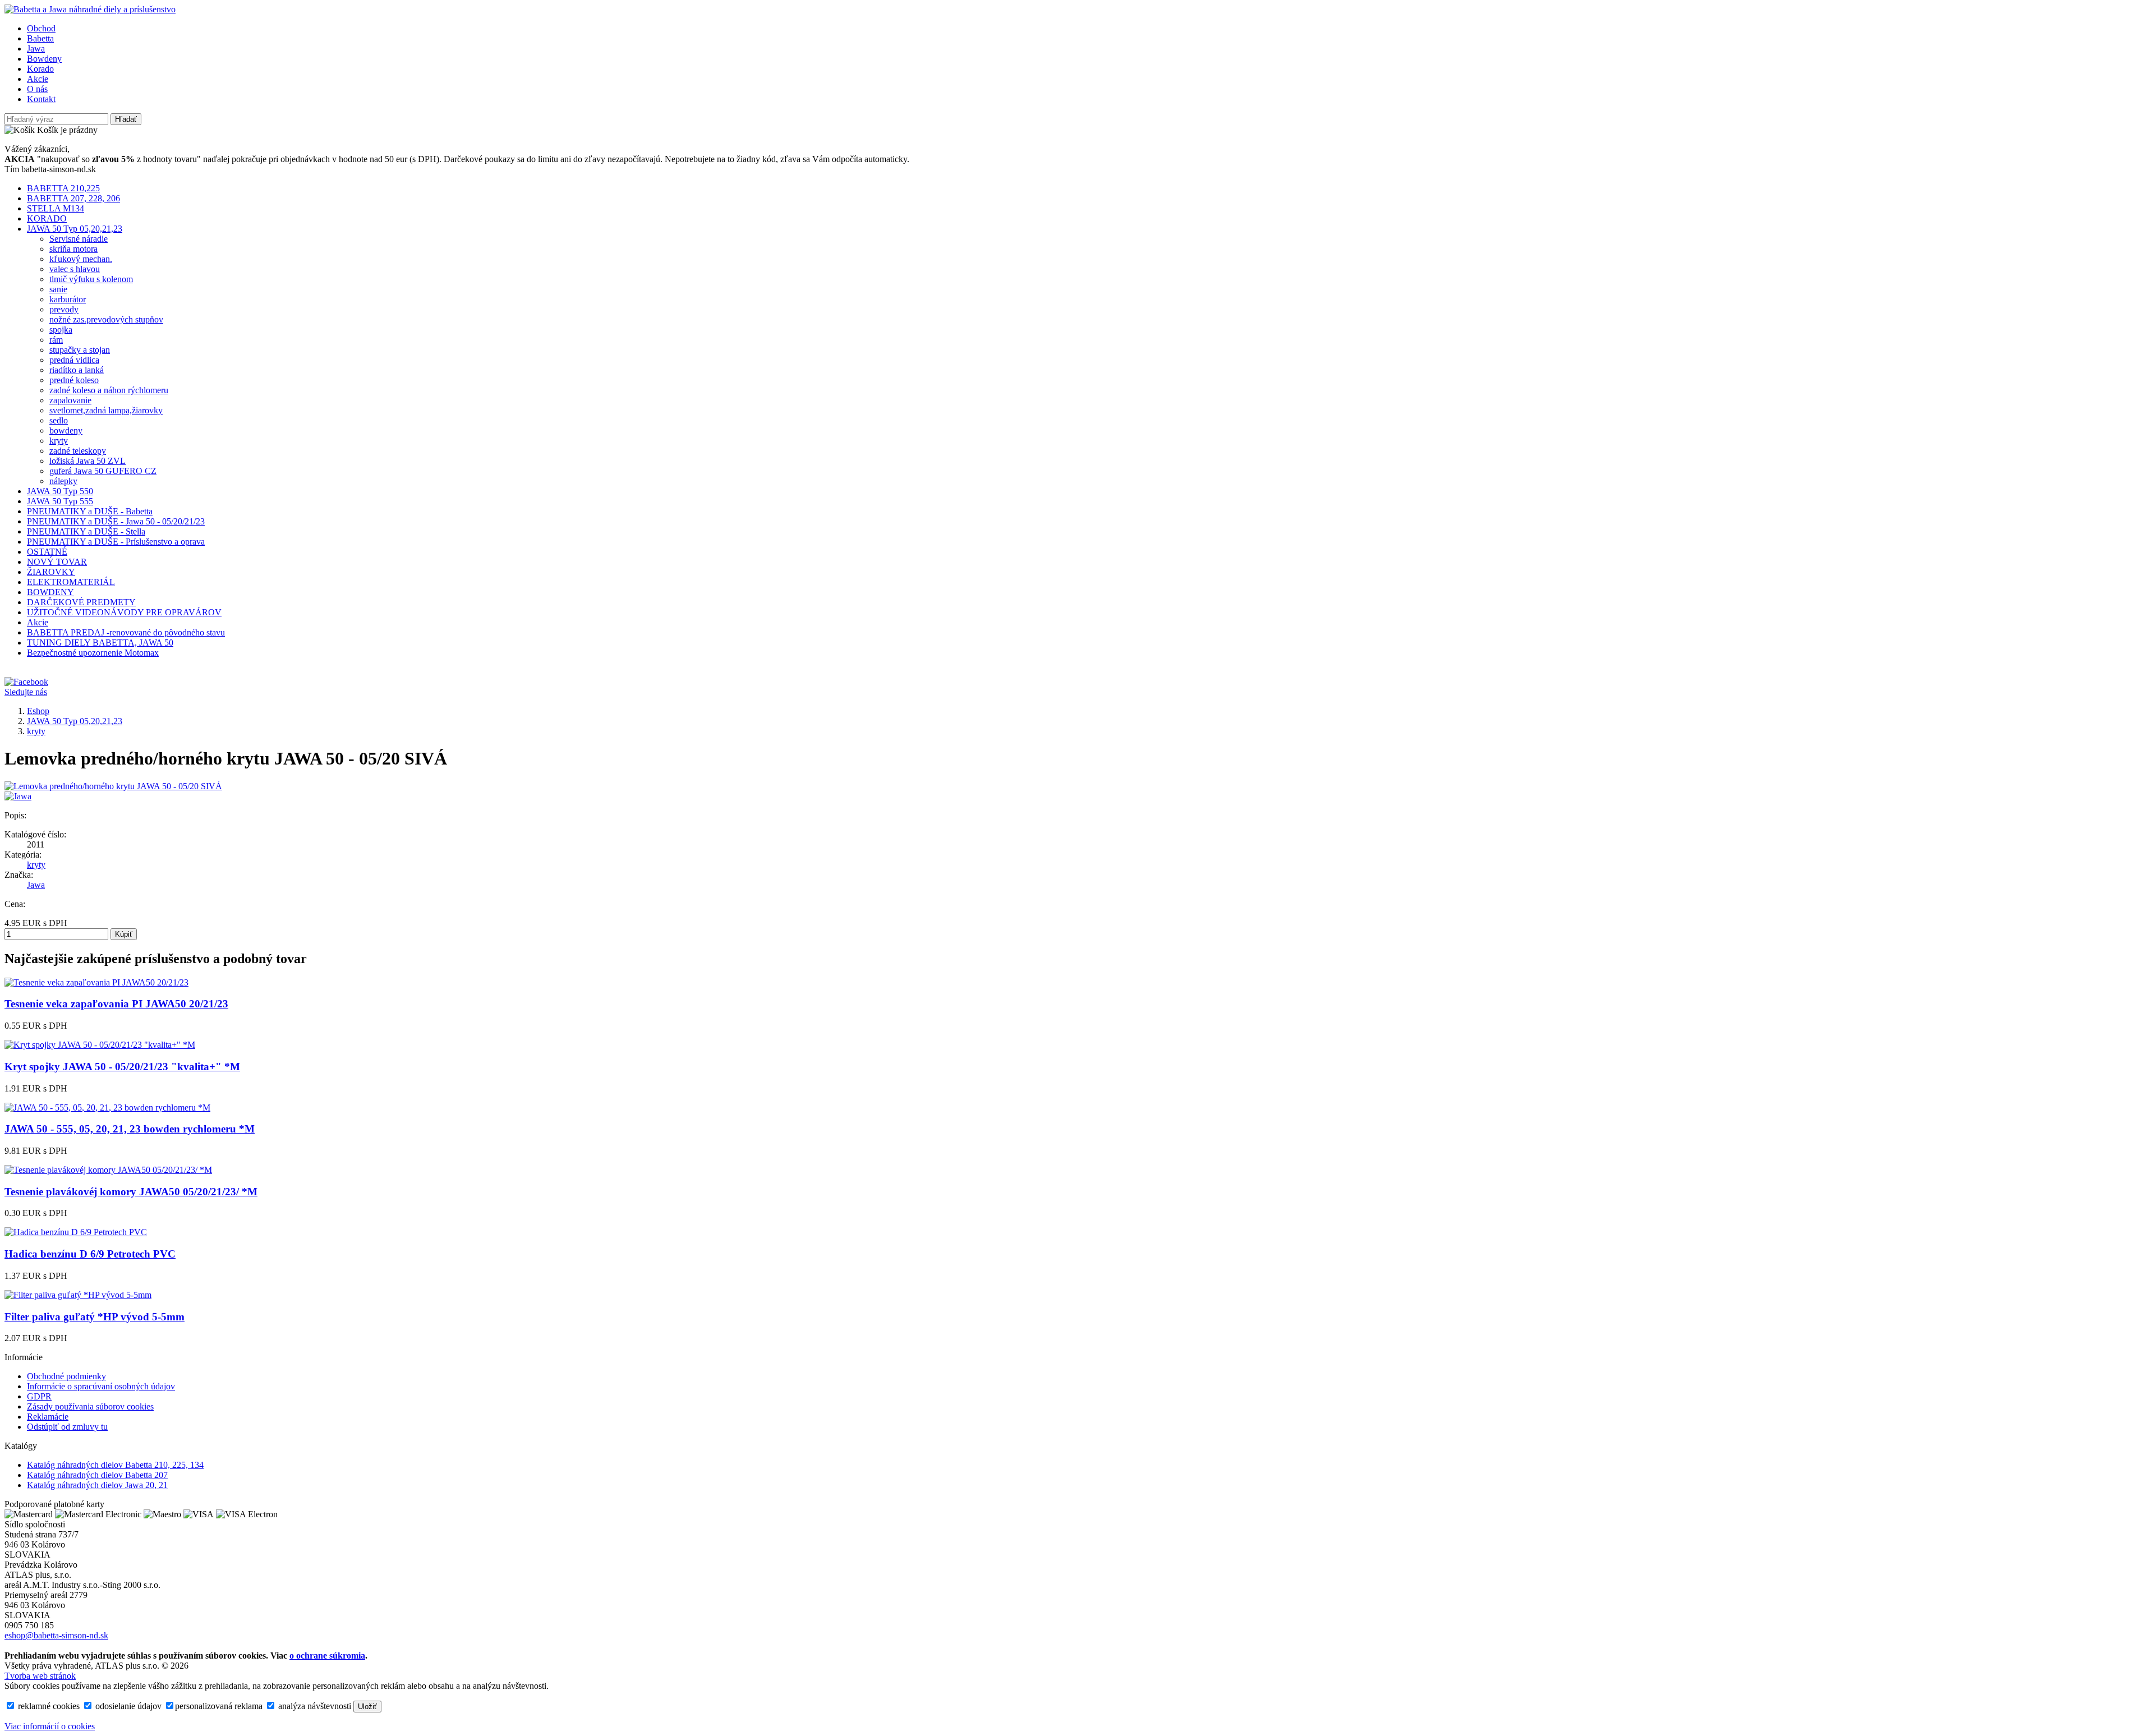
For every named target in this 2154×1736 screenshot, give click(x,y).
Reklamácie (48, 1417)
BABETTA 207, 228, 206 (73, 198)
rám (56, 340)
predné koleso (74, 380)
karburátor (68, 299)
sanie (58, 289)
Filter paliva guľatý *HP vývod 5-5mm (95, 1317)
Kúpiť (124, 934)
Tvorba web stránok (40, 1676)
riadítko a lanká (77, 370)
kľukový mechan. (81, 259)
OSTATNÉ (47, 552)
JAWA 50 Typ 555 (60, 501)
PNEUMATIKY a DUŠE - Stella (86, 531)
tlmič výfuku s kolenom (91, 279)
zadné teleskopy (78, 451)
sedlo (59, 420)
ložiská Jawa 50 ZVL (88, 461)
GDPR (39, 1396)
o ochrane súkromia (327, 1656)
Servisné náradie (79, 239)
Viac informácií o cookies (50, 1726)
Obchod (41, 28)
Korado (40, 69)
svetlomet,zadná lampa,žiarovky (106, 410)
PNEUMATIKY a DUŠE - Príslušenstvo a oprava (116, 542)
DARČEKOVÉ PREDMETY (81, 602)
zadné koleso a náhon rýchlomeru (109, 390)
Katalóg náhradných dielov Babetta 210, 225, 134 (115, 1465)
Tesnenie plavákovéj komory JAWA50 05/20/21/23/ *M (131, 1192)
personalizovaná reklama (219, 1706)
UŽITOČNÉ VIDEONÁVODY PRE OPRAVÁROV (124, 612)
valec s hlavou (75, 269)
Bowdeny (44, 59)
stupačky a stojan (80, 350)
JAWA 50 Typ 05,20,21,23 (75, 229)
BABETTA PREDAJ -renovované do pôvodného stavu (126, 632)
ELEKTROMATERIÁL (71, 582)
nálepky (63, 481)
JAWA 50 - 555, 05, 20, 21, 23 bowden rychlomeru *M (130, 1129)
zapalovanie (70, 400)
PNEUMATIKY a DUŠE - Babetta (90, 511)
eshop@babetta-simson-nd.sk (56, 1635)
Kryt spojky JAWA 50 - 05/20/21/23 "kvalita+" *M (122, 1067)
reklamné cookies (48, 1706)
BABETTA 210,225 (63, 188)
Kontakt (41, 99)
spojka (61, 330)
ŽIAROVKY (51, 572)
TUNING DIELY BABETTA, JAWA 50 (100, 643)
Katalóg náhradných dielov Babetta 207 (97, 1475)
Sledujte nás (26, 692)
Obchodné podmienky (66, 1376)
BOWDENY (50, 592)
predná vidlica (74, 360)
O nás (37, 89)
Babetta (40, 38)
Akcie (38, 79)
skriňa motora (73, 249)
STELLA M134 (56, 208)
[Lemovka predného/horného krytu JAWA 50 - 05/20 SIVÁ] (113, 786)
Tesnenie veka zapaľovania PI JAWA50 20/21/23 (116, 1004)
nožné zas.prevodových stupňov (106, 319)
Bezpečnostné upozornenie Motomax (93, 653)
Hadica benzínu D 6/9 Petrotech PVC (90, 1254)
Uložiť (367, 1707)
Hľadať (126, 119)
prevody (64, 309)
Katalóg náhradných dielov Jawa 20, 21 (97, 1485)
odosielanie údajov (127, 1706)
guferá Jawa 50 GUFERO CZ (103, 471)
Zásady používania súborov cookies (90, 1406)
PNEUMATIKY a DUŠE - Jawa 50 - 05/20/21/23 (116, 521)
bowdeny (66, 430)
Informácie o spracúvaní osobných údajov (101, 1386)
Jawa (36, 49)
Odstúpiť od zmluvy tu (67, 1427)
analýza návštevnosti (314, 1706)
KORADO (47, 218)
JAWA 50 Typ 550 (60, 491)
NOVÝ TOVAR (57, 562)
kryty (59, 441)
